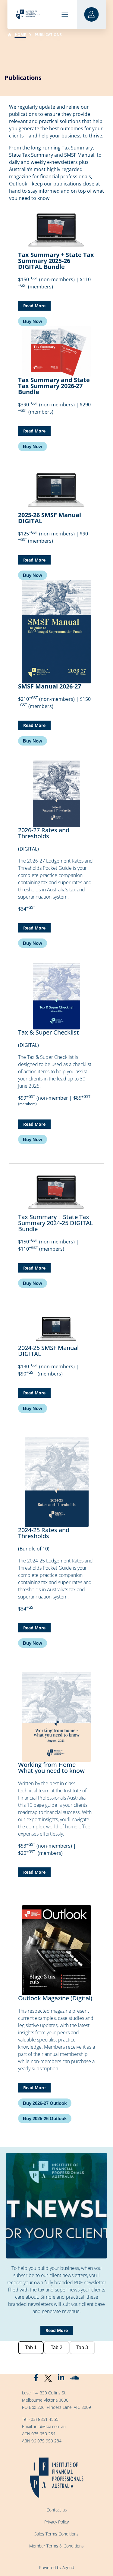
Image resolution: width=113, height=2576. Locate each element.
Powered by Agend (57, 2567)
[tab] (31, 2348)
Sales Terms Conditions (56, 2534)
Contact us (57, 2510)
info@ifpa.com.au (50, 2426)
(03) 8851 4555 (44, 2419)
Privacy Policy (56, 2522)
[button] (33, 321)
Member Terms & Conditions (56, 2546)
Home (20, 35)
